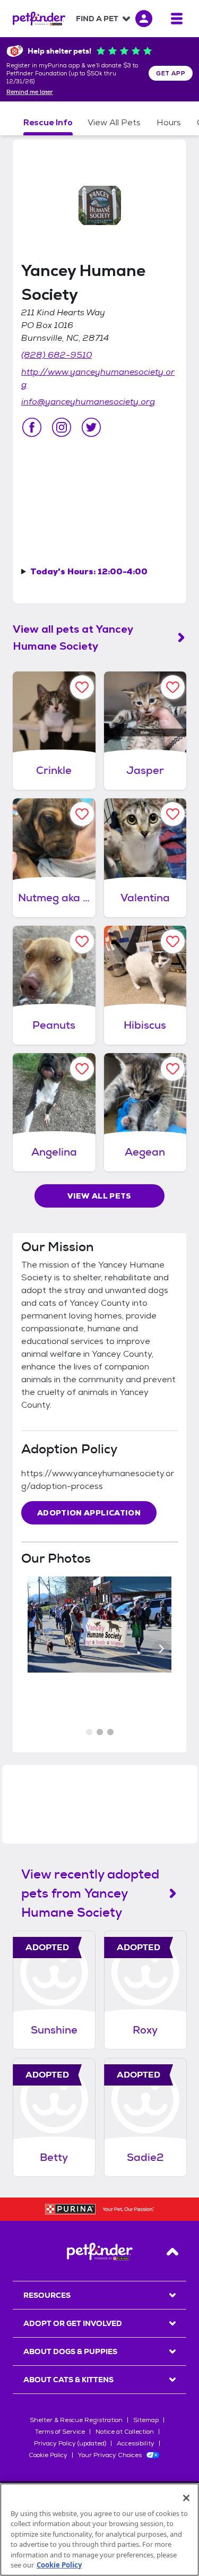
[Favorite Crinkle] (82, 687)
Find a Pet (97, 19)
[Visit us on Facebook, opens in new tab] (32, 427)
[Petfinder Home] (39, 19)
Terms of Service (60, 2432)
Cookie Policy (48, 2455)
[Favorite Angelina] (82, 1069)
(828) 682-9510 (57, 355)
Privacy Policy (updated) (70, 2443)
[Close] (186, 2498)
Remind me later (30, 92)
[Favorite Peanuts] (82, 941)
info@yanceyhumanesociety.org (88, 402)
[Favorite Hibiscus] (173, 941)
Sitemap (146, 2420)
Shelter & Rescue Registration (76, 2420)
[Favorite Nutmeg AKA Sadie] (82, 814)
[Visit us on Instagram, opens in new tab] (62, 427)
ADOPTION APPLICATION (89, 1513)
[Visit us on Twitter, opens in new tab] (91, 427)
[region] (99, 2530)
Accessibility (136, 2443)
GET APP (171, 73)
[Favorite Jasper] (173, 687)
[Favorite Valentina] (173, 814)
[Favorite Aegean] (173, 1069)
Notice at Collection (125, 2432)
